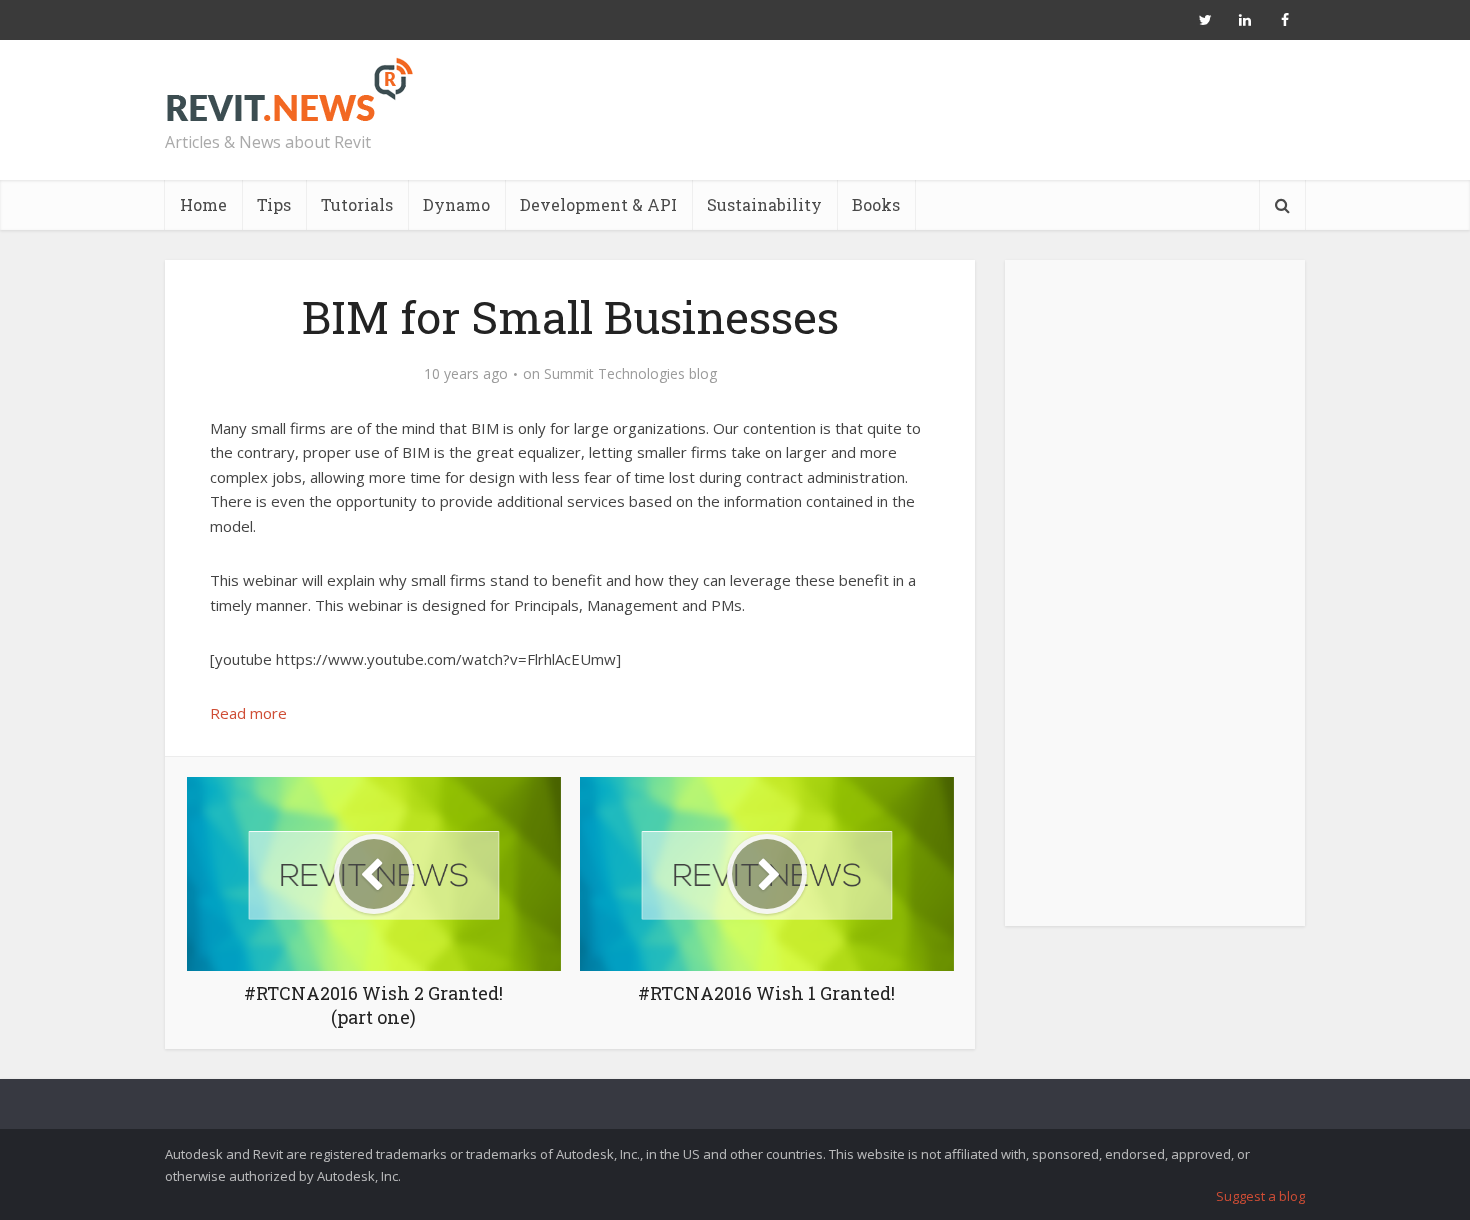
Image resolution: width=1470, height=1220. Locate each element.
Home (203, 204)
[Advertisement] (1155, 604)
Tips (274, 204)
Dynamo (456, 204)
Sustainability (764, 204)
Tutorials (357, 204)
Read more (248, 713)
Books (876, 204)
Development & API (598, 204)
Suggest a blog (1260, 1196)
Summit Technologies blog (630, 374)
